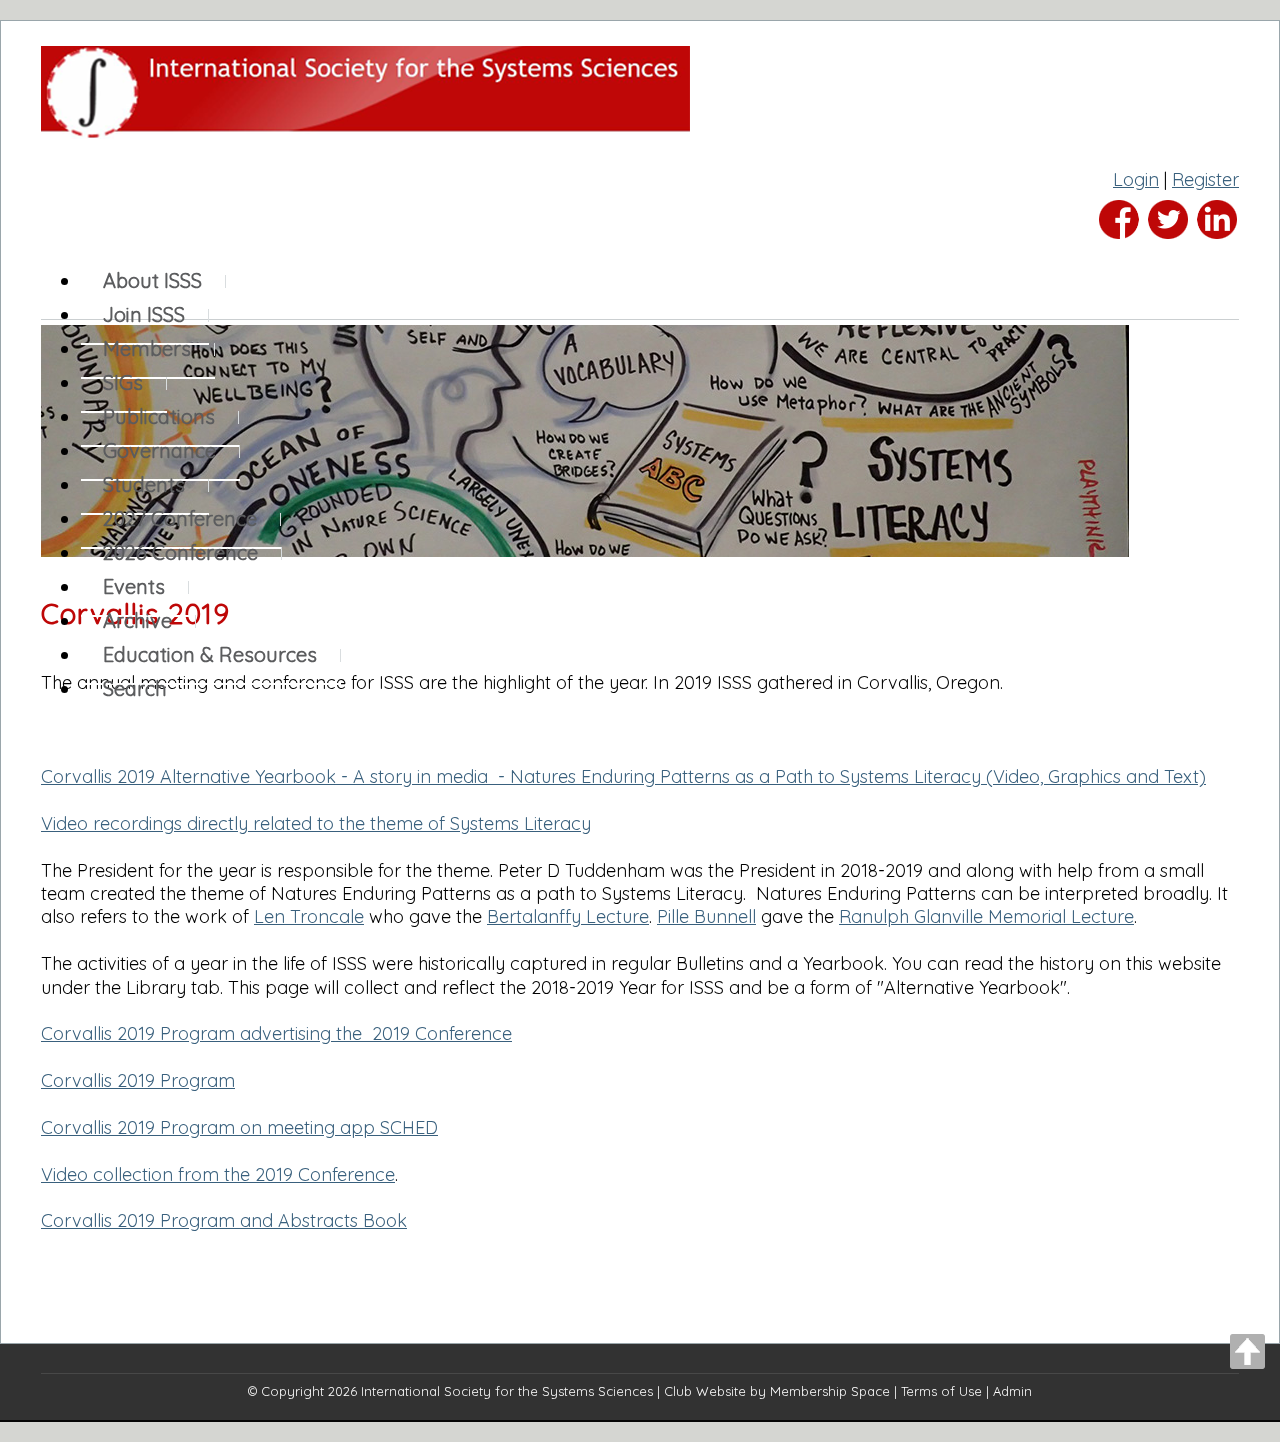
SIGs (123, 382)
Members (147, 348)
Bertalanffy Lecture (568, 916)
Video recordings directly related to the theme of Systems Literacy (316, 823)
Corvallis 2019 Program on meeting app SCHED (239, 1127)
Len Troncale (309, 916)
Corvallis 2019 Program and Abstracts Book (224, 1220)
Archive (137, 620)
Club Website (705, 1391)
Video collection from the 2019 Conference (218, 1174)
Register (1205, 179)
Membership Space (830, 1391)
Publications (159, 416)
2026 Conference (180, 552)
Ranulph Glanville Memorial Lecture (986, 916)
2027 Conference (180, 518)
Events (134, 586)
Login (1136, 179)
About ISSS (152, 280)
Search (135, 688)
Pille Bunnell (706, 916)
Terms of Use (941, 1391)
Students (144, 484)
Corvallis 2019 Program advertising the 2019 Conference (276, 1033)
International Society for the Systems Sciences (507, 1391)
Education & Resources (210, 654)
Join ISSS (144, 314)
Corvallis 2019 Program (138, 1080)
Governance (159, 450)
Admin (1012, 1391)
